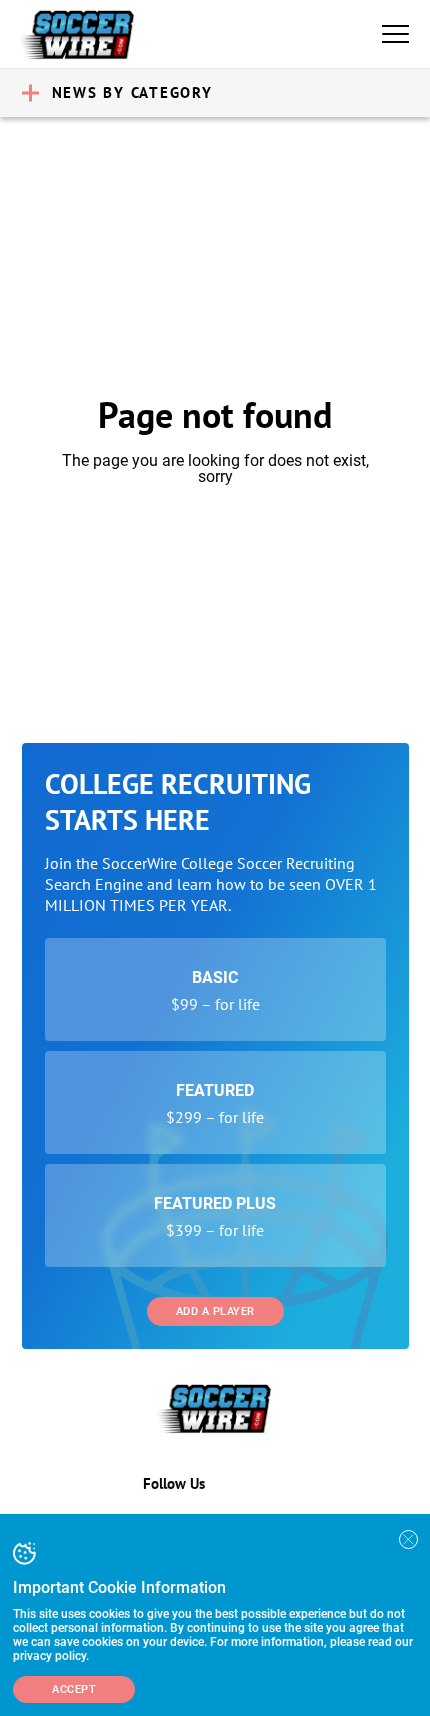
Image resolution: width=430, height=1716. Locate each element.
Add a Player (215, 1311)
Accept (74, 1689)
